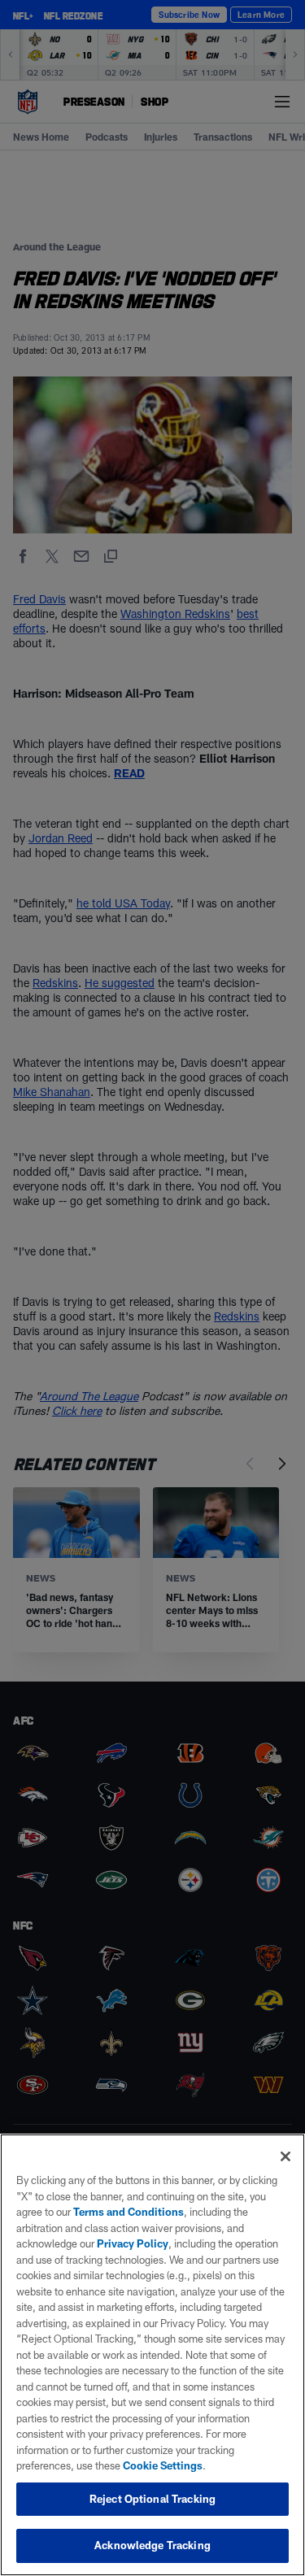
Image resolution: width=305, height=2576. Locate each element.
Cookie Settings (163, 2465)
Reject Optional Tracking (152, 2499)
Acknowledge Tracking (152, 2545)
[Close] (285, 2156)
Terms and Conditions (129, 2212)
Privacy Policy (133, 2243)
